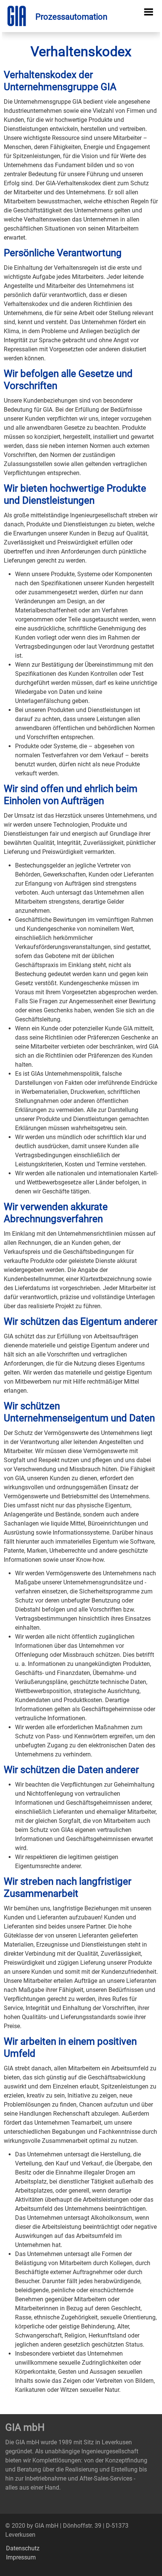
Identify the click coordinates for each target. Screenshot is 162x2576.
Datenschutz (23, 2548)
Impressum (21, 2557)
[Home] (57, 17)
